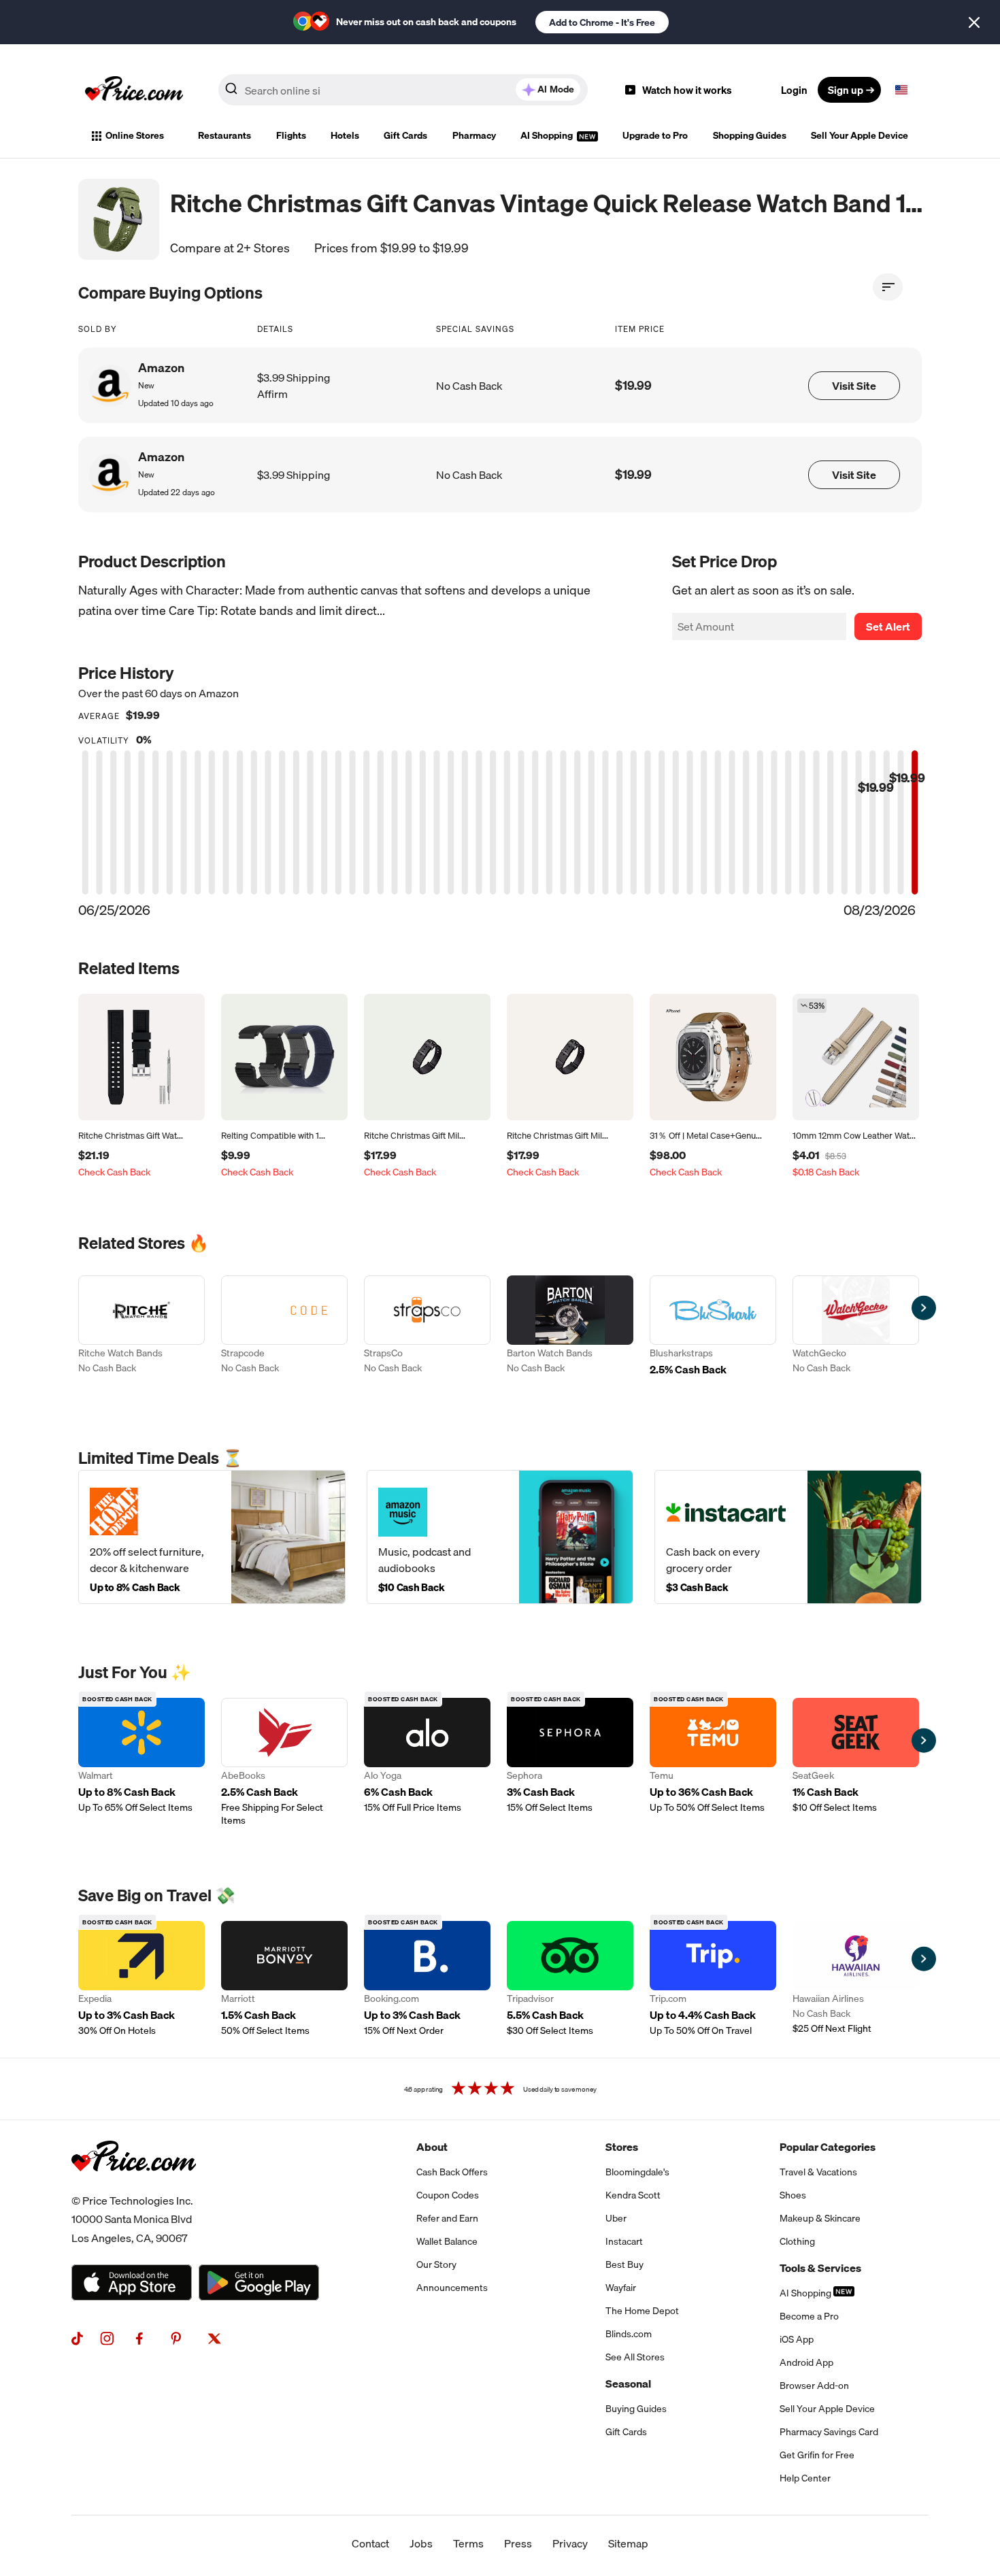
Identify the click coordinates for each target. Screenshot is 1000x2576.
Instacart (624, 2241)
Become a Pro (809, 2316)
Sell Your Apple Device (860, 135)
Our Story (436, 2264)
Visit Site (854, 386)
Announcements (452, 2288)
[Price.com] (134, 2186)
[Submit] (231, 93)
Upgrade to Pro (655, 135)
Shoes (793, 2195)
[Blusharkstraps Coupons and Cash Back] (713, 1333)
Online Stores (135, 135)
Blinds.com (629, 2334)
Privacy (570, 2543)
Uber (616, 2218)
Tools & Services (820, 2268)
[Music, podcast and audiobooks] (500, 1537)
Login (794, 90)
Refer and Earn (447, 2218)
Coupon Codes (448, 2195)
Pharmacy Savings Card (829, 2432)
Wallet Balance (447, 2241)
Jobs (421, 2543)
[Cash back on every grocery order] (788, 1537)
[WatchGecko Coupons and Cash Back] (856, 1333)
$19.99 (633, 385)
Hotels (345, 135)
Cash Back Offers (452, 2172)
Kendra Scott (633, 2195)
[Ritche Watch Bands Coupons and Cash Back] (141, 1333)
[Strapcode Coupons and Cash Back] (284, 1333)
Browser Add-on (814, 2386)
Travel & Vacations (818, 2172)
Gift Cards (405, 135)
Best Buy (624, 2264)
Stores (622, 2147)
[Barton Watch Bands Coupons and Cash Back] (570, 1333)
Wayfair (621, 2288)
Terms (468, 2543)
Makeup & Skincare (820, 2218)
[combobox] (403, 90)
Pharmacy (474, 135)
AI (556, 89)
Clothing (797, 2241)
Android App (806, 2362)
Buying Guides (636, 2409)
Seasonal (628, 2383)
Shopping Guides (750, 135)
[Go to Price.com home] (134, 90)
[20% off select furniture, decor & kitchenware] (212, 1537)
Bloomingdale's (637, 2172)
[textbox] (901, 90)
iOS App (797, 2339)
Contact (370, 2543)
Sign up (846, 90)
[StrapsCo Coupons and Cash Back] (427, 1333)
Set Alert (888, 626)
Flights (291, 135)
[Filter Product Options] (888, 287)
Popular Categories (828, 2147)
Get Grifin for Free (817, 2455)
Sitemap (628, 2543)
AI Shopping (548, 135)
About (432, 2147)
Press (518, 2543)
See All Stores (635, 2357)
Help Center (805, 2478)
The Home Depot (642, 2311)
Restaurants (224, 135)
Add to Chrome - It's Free (602, 22)
